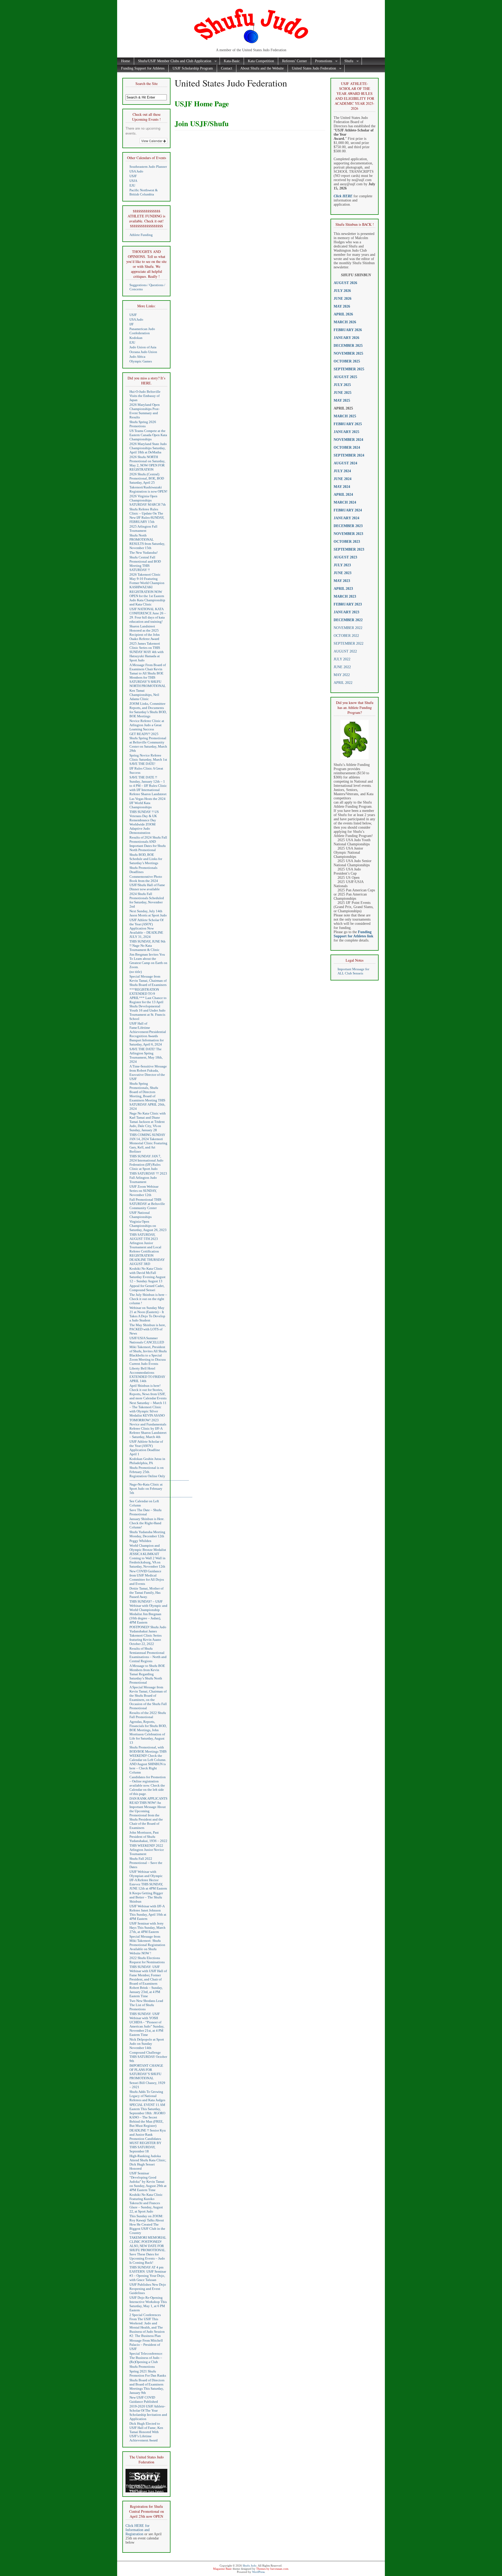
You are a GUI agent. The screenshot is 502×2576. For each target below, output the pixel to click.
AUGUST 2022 (345, 651)
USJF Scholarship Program (193, 68)
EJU (132, 185)
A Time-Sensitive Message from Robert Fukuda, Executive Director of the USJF (148, 1073)
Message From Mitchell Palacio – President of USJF (146, 2345)
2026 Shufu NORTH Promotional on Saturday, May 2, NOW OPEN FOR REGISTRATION (147, 463)
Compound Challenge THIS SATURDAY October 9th (148, 2057)
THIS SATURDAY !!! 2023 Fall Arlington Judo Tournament (148, 1178)
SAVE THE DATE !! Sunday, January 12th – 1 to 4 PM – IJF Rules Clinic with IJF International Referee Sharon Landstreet (148, 786)
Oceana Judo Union (143, 352)
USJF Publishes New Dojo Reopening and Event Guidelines (148, 2289)
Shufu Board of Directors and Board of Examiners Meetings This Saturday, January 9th (147, 2386)
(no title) (136, 972)
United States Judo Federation (312, 69)
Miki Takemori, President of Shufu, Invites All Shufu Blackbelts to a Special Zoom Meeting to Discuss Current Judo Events (148, 1355)
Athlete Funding (141, 235)
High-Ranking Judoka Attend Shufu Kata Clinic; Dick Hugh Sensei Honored (148, 2162)
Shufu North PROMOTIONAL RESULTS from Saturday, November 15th (147, 542)
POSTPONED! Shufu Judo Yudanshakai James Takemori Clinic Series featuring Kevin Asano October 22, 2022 (148, 1635)
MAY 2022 (342, 675)
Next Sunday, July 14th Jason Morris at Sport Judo (148, 913)
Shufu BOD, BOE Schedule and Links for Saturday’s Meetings (146, 859)
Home (125, 61)
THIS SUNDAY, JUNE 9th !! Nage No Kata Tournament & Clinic (147, 946)
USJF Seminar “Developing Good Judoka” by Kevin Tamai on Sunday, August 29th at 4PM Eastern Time (148, 2182)
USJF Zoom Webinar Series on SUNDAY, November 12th (144, 1191)
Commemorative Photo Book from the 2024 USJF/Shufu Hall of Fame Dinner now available (147, 883)
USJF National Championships (141, 1215)
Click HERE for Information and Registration (138, 2530)
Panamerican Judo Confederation (142, 331)
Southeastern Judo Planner (148, 167)
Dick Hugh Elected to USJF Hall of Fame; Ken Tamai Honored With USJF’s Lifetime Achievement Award (146, 2432)
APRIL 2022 (343, 683)
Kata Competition (261, 61)
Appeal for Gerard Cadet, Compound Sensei (147, 1288)
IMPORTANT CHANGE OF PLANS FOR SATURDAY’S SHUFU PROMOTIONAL (146, 2072)
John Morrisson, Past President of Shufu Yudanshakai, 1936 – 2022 (148, 1837)
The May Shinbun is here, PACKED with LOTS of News (148, 1329)
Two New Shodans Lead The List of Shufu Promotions (146, 2005)
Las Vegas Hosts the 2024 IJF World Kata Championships (147, 803)
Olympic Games (141, 361)
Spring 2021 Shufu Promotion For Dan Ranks (148, 2373)
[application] (146, 2481)
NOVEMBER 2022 (348, 628)
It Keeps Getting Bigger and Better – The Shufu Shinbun (146, 1897)
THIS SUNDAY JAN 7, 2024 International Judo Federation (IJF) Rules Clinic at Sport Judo (146, 1162)
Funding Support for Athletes (143, 68)
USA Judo (136, 171)
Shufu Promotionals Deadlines (143, 870)
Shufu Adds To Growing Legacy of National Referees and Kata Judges (147, 2096)
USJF (133, 176)
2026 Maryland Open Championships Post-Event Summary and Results (145, 411)
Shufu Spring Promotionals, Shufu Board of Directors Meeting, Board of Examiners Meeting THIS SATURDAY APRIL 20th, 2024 (147, 1096)
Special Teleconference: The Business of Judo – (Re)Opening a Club (146, 2358)
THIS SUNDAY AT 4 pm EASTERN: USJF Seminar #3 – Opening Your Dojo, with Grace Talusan (148, 2274)
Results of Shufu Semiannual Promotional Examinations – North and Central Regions (148, 1655)
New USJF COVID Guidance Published (144, 2399)
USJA (133, 181)
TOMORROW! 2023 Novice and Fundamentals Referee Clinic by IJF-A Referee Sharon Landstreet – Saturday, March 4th (148, 1428)
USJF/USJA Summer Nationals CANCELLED (147, 1340)
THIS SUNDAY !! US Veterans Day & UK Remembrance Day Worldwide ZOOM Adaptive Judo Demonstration (144, 822)
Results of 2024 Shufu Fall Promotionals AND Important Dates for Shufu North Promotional (148, 844)
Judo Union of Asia (143, 347)
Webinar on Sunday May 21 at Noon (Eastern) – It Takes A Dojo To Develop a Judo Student (147, 1314)
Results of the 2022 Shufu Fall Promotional (148, 1715)
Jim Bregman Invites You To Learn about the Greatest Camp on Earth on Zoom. (148, 961)
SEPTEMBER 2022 (349, 643)
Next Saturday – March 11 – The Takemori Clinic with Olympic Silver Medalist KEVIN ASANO (148, 1409)
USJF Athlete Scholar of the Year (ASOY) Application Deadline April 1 (146, 1448)
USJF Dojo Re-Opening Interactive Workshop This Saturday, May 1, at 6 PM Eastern (148, 2304)
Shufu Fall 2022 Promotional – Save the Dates (146, 1863)
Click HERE (343, 196)
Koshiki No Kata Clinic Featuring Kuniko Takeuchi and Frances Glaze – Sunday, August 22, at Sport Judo (146, 2203)
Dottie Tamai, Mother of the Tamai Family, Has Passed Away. (146, 1593)
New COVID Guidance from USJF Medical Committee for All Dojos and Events (147, 1577)
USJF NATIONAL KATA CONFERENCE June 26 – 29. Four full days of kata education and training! (148, 615)
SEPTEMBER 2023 (349, 549)
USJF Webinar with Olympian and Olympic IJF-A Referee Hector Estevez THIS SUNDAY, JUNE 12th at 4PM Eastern (148, 1880)
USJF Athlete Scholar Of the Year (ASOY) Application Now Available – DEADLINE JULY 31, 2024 (146, 928)
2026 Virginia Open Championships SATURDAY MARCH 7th (148, 500)
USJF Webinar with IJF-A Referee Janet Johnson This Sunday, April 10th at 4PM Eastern (148, 1912)
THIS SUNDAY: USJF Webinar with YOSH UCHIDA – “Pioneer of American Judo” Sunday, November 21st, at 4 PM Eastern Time (147, 2024)
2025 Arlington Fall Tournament (143, 529)
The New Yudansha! (144, 553)
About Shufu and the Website (262, 68)
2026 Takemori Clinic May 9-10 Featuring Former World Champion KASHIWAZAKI (147, 581)
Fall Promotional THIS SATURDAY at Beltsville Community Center (147, 1204)
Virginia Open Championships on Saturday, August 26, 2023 (148, 1226)
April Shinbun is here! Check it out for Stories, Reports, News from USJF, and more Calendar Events (148, 1392)
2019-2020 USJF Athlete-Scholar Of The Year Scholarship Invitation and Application (148, 2413)
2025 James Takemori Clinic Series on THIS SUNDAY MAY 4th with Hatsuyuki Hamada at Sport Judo (147, 652)
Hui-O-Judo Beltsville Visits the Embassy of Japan (145, 396)
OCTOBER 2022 (346, 636)
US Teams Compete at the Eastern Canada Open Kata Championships (148, 435)
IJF (132, 324)
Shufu (347, 61)
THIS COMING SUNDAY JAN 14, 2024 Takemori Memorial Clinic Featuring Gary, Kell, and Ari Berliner (148, 1143)
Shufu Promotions (142, 2367)
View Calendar (152, 141)
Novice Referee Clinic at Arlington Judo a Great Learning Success (147, 725)
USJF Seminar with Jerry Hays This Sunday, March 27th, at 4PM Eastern (147, 1928)
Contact (227, 68)
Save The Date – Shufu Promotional (146, 1512)
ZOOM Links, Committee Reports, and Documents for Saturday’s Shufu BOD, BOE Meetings (148, 710)
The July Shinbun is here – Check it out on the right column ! (148, 1299)
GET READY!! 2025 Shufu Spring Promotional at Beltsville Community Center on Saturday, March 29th (148, 742)
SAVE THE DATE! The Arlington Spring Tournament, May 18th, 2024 (146, 1055)
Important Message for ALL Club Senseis (353, 971)
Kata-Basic (232, 61)
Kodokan (136, 338)
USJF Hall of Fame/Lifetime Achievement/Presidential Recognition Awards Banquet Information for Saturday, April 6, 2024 (148, 1034)
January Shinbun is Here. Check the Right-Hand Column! (147, 1523)
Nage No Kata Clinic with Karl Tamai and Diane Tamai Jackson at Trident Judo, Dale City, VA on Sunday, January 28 (148, 1122)
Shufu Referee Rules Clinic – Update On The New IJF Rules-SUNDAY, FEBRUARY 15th (147, 515)
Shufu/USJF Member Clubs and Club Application (173, 61)
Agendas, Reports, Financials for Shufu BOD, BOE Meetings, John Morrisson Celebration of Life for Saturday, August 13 (148, 1732)
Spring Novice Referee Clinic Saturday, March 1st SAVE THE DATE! (148, 759)
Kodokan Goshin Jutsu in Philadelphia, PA (147, 1461)
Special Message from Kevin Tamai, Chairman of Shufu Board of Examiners (148, 981)
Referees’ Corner (295, 61)
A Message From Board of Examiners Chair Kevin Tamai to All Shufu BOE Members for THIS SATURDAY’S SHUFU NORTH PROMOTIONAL (148, 675)
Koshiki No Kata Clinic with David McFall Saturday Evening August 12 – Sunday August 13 (147, 1275)
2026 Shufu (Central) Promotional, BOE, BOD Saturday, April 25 (147, 478)
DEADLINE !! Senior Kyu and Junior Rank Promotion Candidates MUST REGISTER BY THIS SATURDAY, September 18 (148, 2141)
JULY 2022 (342, 659)
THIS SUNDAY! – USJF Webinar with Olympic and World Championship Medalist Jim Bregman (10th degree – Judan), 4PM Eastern (148, 1612)
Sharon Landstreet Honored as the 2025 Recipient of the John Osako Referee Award (145, 633)
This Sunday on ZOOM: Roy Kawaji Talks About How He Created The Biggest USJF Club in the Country (147, 2224)
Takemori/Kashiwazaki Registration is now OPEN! (148, 489)
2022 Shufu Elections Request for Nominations (147, 1960)
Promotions (322, 61)
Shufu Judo (250, 2566)
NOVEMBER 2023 (348, 534)
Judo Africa (137, 357)
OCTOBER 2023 (347, 542)
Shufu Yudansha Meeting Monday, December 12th (147, 1534)
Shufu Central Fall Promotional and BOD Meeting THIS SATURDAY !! (145, 564)
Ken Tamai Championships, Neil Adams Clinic (144, 695)
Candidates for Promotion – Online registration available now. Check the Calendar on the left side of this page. (148, 1785)
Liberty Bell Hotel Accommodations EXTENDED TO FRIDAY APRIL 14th (147, 1375)
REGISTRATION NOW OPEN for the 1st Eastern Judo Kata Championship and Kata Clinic (147, 598)
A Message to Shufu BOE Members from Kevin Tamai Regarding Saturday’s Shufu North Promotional (147, 1674)
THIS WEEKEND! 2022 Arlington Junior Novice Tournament (147, 1850)
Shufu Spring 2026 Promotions (143, 424)
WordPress (258, 2572)
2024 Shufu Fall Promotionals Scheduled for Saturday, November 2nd (147, 900)
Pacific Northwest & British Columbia (144, 192)
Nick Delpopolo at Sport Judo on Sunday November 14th (147, 2044)
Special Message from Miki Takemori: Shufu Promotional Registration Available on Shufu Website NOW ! (147, 1945)
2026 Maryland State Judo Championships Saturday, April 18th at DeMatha (148, 448)
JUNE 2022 (342, 667)
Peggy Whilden (140, 1541)
